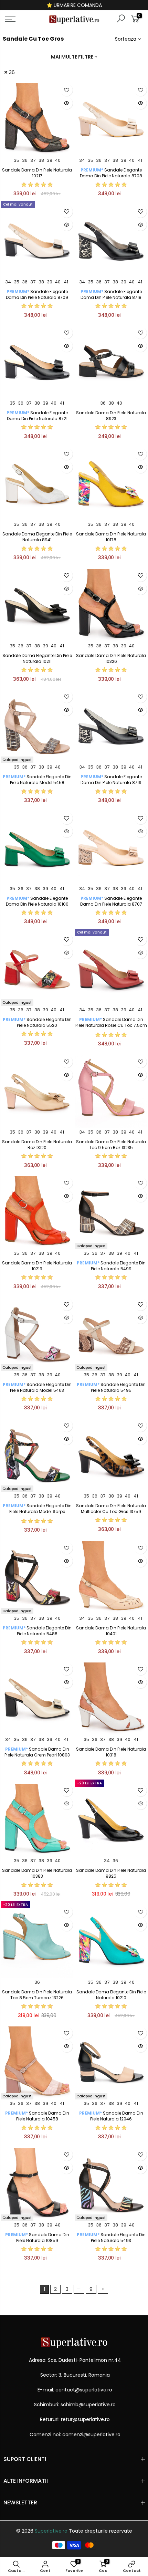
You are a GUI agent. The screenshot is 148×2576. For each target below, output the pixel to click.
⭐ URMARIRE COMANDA (74, 5)
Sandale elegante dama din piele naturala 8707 (111, 901)
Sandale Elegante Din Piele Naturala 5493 (111, 2238)
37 (33, 160)
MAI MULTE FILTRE (74, 57)
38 (41, 160)
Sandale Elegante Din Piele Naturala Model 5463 (37, 1387)
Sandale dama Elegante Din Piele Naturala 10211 (37, 658)
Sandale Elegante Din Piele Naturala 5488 (37, 1631)
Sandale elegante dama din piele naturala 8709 (37, 294)
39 (50, 160)
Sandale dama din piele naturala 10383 (37, 1873)
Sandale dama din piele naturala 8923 (111, 416)
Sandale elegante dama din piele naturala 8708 (111, 173)
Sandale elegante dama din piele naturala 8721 (37, 416)
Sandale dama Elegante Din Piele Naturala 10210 (111, 1995)
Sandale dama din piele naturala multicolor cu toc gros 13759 (111, 1509)
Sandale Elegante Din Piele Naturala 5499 (111, 1266)
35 (17, 160)
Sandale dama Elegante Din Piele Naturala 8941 (37, 537)
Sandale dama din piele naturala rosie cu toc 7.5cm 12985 (111, 1025)
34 (82, 160)
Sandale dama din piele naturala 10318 (111, 1752)
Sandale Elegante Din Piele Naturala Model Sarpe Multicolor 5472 (37, 1511)
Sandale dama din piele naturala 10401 (111, 1631)
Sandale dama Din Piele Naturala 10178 (111, 537)
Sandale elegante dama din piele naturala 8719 (111, 780)
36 (12, 72)
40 (58, 160)
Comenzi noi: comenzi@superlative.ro (75, 2434)
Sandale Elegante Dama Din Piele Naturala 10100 (37, 901)
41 (140, 160)
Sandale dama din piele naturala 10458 (37, 2116)
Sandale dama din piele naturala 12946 (111, 2116)
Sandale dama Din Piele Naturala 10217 (37, 173)
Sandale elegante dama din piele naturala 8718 (111, 294)
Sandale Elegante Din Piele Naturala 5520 (37, 1022)
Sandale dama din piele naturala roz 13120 (37, 1145)
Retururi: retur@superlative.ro (75, 2419)
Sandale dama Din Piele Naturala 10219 (37, 1266)
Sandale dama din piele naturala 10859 (37, 2238)
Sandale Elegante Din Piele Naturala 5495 (111, 1387)
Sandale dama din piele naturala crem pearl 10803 (37, 1752)
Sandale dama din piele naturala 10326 (111, 658)
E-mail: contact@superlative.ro (75, 2390)
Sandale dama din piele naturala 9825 (111, 1873)
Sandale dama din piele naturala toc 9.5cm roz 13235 (111, 1145)
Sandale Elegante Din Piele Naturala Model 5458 (37, 780)
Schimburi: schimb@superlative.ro (75, 2405)
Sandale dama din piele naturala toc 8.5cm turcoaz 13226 (37, 1995)
